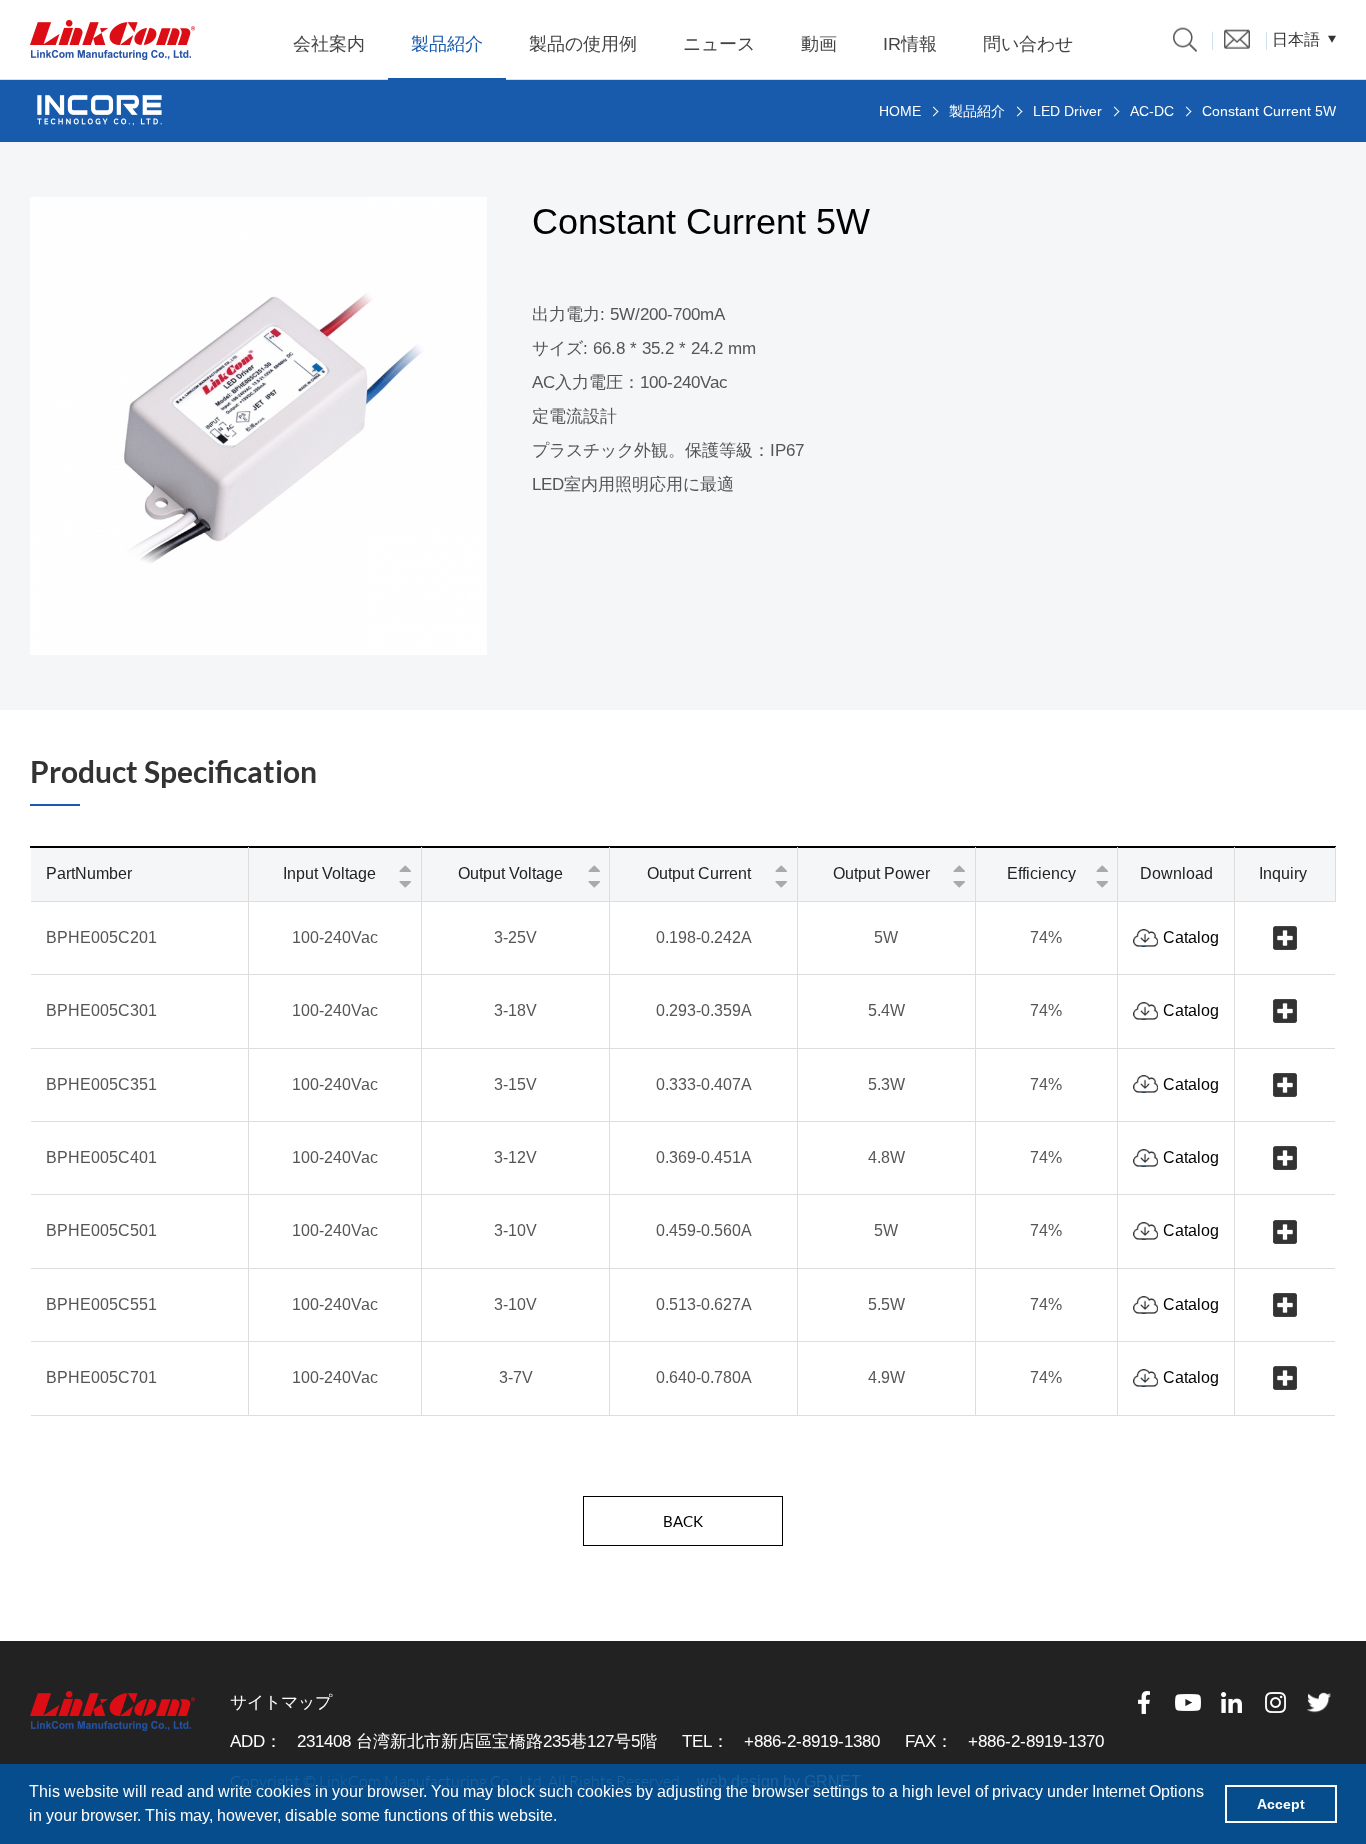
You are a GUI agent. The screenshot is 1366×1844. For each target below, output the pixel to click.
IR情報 (910, 44)
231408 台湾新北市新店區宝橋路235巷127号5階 (477, 1741)
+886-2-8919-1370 (1036, 1741)
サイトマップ (281, 1702)
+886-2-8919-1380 (812, 1741)
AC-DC (1152, 111)
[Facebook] (1144, 1702)
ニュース (719, 44)
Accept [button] (1281, 1804)
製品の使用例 (583, 44)
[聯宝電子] (112, 40)
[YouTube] (1188, 1702)
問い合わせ (1028, 44)
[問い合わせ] (1237, 38)
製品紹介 (447, 44)
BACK (683, 1521)
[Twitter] (1320, 1702)
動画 (819, 44)
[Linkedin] (1232, 1702)
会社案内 (329, 44)
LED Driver (1067, 111)
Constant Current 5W (1269, 111)
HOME (900, 111)
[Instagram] (1276, 1702)
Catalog (1191, 937)
